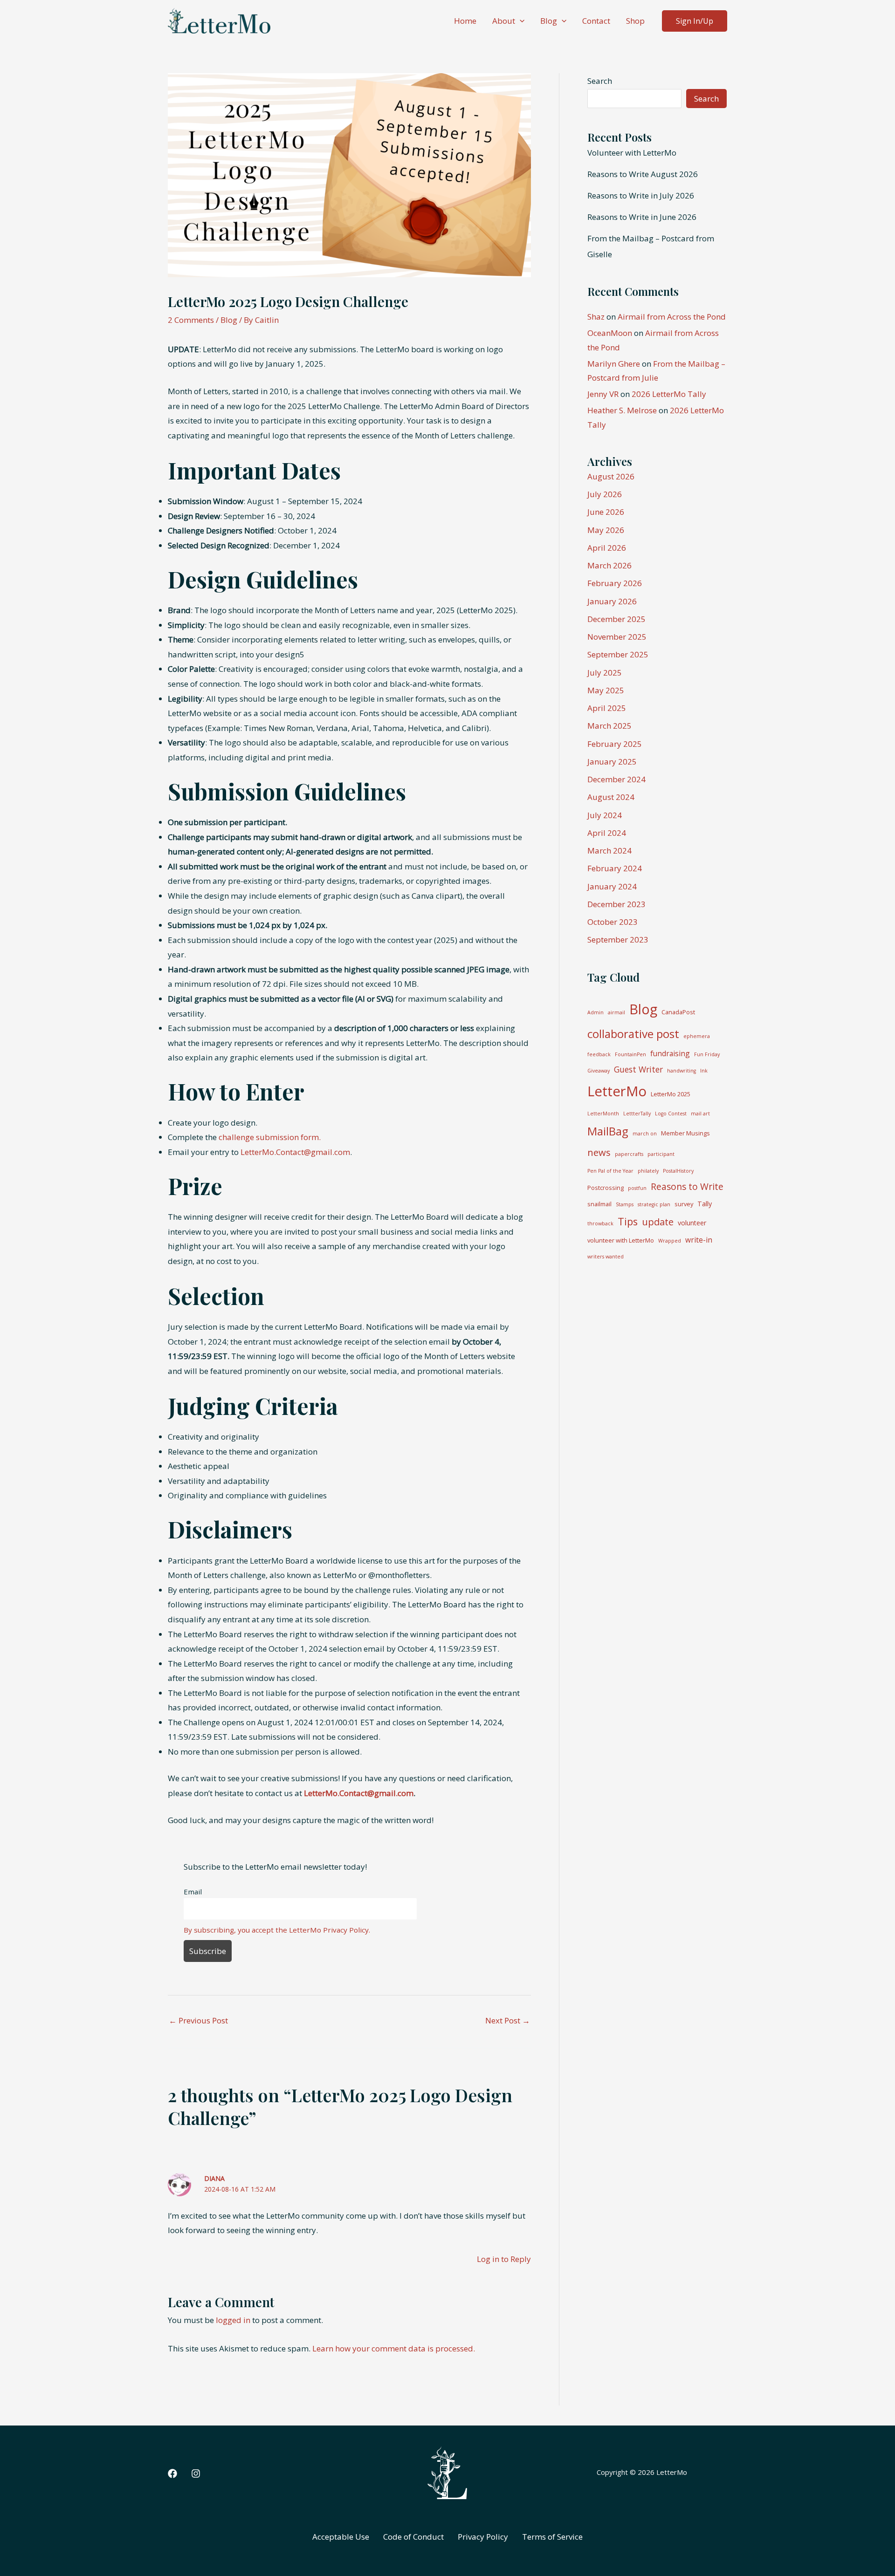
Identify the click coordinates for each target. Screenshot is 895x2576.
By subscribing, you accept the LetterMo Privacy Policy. (277, 1930)
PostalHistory (678, 1171)
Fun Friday (707, 1054)
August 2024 (611, 797)
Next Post (508, 2020)
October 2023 (613, 922)
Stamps (625, 1204)
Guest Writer (638, 1069)
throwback (600, 1223)
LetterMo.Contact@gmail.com (295, 1152)
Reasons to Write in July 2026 (641, 195)
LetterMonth (603, 1114)
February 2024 (615, 868)
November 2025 (617, 637)
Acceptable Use (341, 2537)
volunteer (692, 1223)
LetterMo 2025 (671, 1094)
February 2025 (615, 744)
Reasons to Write (687, 1186)
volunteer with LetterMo (621, 1240)
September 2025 (618, 654)
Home (465, 21)
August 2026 (611, 476)
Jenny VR (603, 394)
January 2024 (612, 886)
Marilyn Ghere (614, 364)
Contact (596, 21)
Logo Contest (671, 1114)
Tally (705, 1204)
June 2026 (606, 512)
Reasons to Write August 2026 (643, 174)
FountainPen (630, 1054)
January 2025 (612, 762)
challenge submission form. (270, 1137)
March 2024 (609, 851)
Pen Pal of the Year (610, 1171)
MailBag (608, 1131)
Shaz (596, 317)
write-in (699, 1240)
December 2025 (616, 619)
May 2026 (606, 530)
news (599, 1152)
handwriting (682, 1071)
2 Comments (191, 320)
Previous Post (198, 2020)
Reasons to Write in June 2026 (642, 217)
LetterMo (617, 1091)
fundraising (670, 1053)
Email (193, 1892)
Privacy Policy (483, 2537)
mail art (700, 1114)
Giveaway (599, 1071)
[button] (520, 21)
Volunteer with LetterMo (632, 153)
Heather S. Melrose (622, 410)
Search (600, 81)
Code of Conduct (413, 2537)
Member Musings (685, 1133)
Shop (635, 21)
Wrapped (670, 1241)
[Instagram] (196, 2474)
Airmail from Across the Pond (672, 317)
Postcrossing (606, 1188)
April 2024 (607, 833)
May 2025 (606, 690)
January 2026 (612, 601)
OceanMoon (610, 333)
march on (645, 1134)
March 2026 (609, 565)
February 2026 (615, 583)
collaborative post (633, 1034)
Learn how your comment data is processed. (394, 2348)
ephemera (697, 1036)
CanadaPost (678, 1012)
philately (648, 1171)
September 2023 (618, 940)
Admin (596, 1012)
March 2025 (609, 726)
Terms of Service (552, 2537)
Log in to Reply (504, 2259)
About (504, 21)
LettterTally (637, 1114)
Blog (549, 21)
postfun (637, 1188)
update (658, 1222)
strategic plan (654, 1204)
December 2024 (616, 779)
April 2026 (607, 548)
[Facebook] (172, 2474)
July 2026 (605, 494)
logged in (233, 2320)
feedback (599, 1054)
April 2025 (607, 708)
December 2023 (616, 904)
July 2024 (605, 815)
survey (684, 1204)
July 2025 (605, 673)
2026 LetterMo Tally (669, 394)
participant (661, 1154)
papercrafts (629, 1154)
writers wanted (606, 1257)
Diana (214, 2178)
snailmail (599, 1204)
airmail (616, 1012)
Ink (704, 1071)
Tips (628, 1221)
